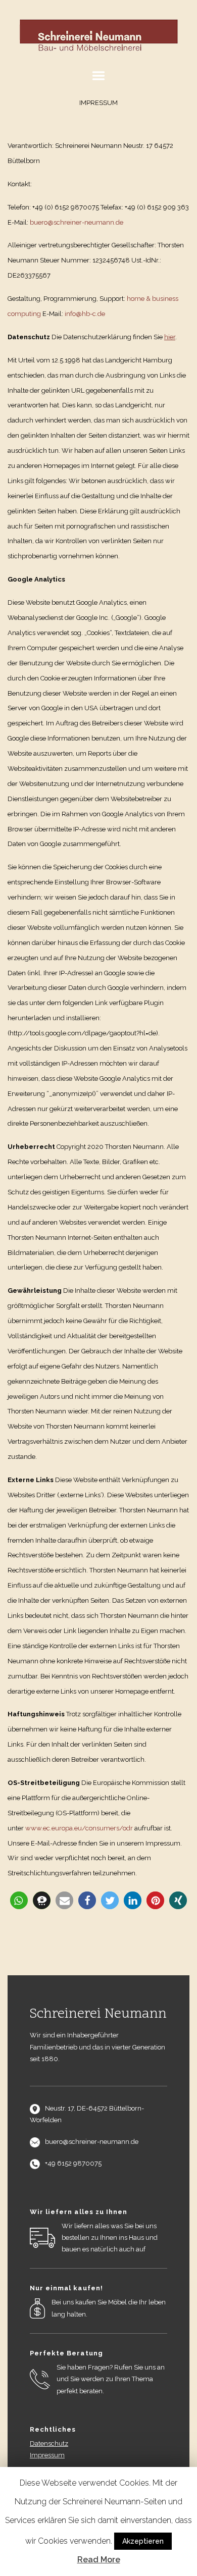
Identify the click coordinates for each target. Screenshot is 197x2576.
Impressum (47, 2455)
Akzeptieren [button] (143, 2541)
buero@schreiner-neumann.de (77, 222)
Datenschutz (49, 2443)
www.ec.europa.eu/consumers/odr (79, 1828)
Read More (99, 2560)
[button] (19, 1900)
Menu (98, 76)
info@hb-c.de (85, 314)
